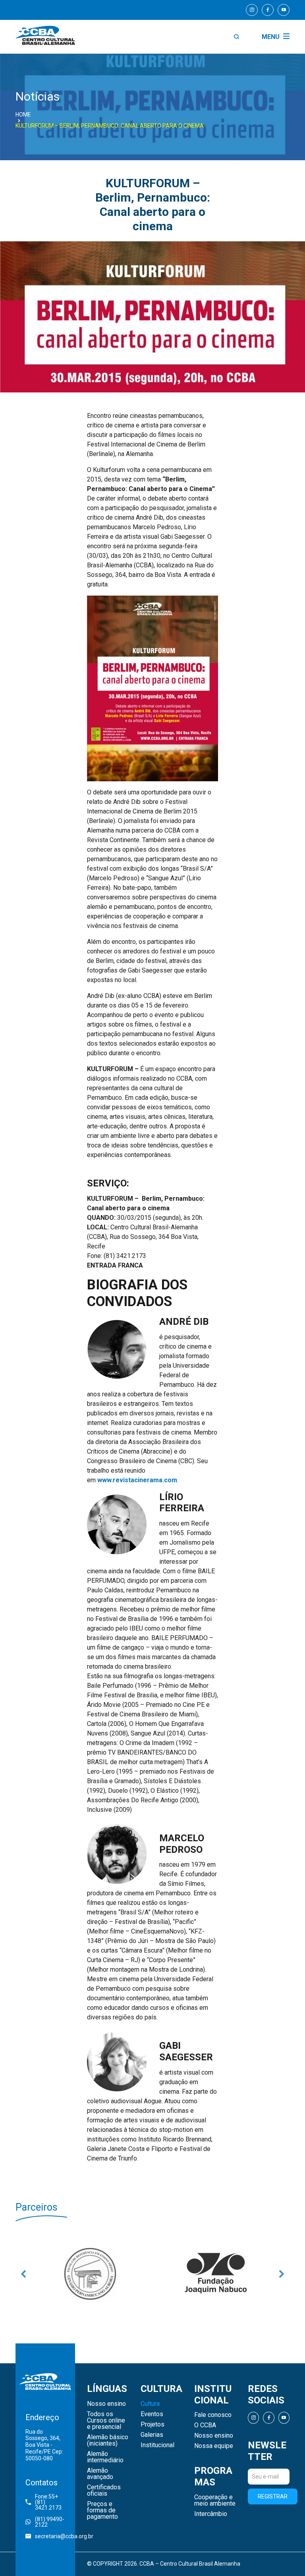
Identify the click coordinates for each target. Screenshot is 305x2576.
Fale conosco (213, 2415)
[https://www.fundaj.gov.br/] (90, 2274)
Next (282, 2274)
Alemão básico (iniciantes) (108, 2440)
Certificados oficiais (104, 2491)
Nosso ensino (106, 2404)
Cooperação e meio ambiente (215, 2500)
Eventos (152, 2414)
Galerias (152, 2435)
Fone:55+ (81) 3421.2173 (48, 2502)
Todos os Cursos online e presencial (106, 2421)
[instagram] (252, 10)
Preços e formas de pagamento (102, 2510)
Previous (23, 2274)
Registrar (273, 2496)
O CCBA (205, 2425)
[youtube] (284, 10)
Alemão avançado (100, 2474)
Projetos (152, 2425)
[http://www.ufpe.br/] (215, 2274)
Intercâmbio (211, 2514)
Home (23, 115)
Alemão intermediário (105, 2457)
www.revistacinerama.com (137, 1480)
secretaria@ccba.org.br (50, 2536)
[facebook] (268, 10)
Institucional (157, 2445)
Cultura (150, 2404)
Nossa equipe (214, 2446)
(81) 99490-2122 (50, 2522)
